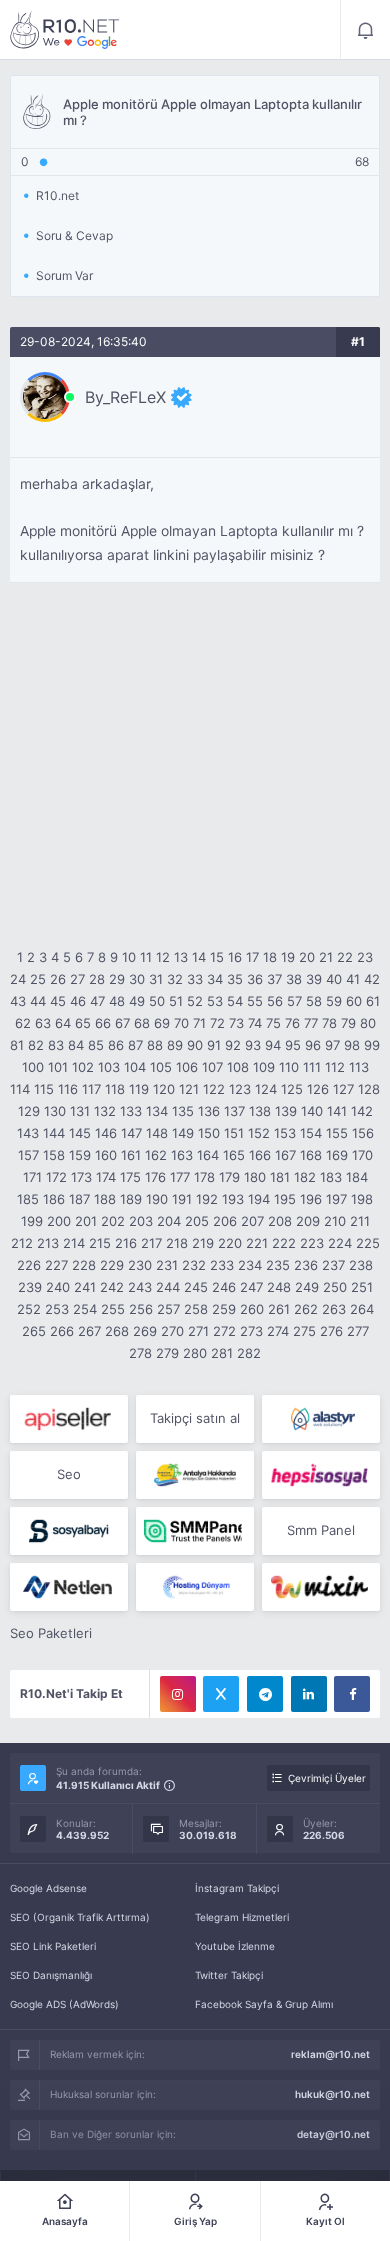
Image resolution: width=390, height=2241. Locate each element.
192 (207, 1199)
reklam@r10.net (330, 2054)
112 (335, 1067)
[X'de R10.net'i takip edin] (221, 1694)
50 (157, 1001)
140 (312, 1111)
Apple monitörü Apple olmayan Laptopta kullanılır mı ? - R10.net (65, 30)
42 (372, 979)
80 (368, 1023)
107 (212, 1067)
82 (36, 1045)
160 (106, 1155)
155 (337, 1133)
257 (168, 1309)
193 (233, 1199)
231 (167, 1265)
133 (131, 1111)
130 (55, 1111)
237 (333, 1265)
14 (199, 957)
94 (273, 1045)
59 (334, 1001)
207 (252, 1221)
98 (352, 1045)
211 (360, 1221)
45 (58, 1001)
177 (180, 1177)
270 (172, 1331)
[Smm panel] (195, 1531)
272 (224, 1331)
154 (311, 1133)
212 (22, 1243)
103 (109, 1067)
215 (100, 1243)
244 (168, 1287)
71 (199, 1023)
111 (312, 1067)
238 (361, 1265)
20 (307, 957)
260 (252, 1309)
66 (103, 1023)
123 (240, 1089)
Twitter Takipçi (229, 1975)
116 (68, 1089)
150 (209, 1133)
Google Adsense (48, 1888)
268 (117, 1331)
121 (189, 1089)
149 (183, 1133)
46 (78, 1001)
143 (28, 1133)
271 (198, 1331)
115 (44, 1089)
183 (331, 1177)
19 (288, 957)
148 (157, 1133)
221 (257, 1243)
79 (348, 1023)
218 (177, 1243)
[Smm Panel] (69, 1419)
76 (292, 1023)
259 (224, 1309)
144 (54, 1133)
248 (279, 1287)
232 (194, 1265)
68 (142, 1023)
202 (113, 1221)
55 (255, 1001)
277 (358, 1331)
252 (29, 1309)
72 (217, 1023)
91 (214, 1045)
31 (156, 979)
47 (97, 1001)
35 (235, 979)
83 (56, 1045)
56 (275, 1001)
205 (197, 1221)
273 (251, 1331)
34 (215, 979)
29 (117, 979)
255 (113, 1309)
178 (204, 1177)
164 (208, 1155)
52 (195, 1001)
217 (151, 1243)
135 (183, 1111)
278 (140, 1353)
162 (156, 1155)
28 (97, 979)
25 (38, 979)
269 (145, 1331)
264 (362, 1309)
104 (135, 1067)
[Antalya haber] (195, 1475)
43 (18, 1001)
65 (83, 1023)
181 (280, 1177)
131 (80, 1111)
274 (278, 1331)
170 (362, 1155)
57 (294, 1001)
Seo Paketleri (51, 1633)
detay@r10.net (333, 2134)
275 (304, 1331)
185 (28, 1199)
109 (264, 1067)
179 (229, 1177)
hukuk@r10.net (332, 2094)
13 (181, 957)
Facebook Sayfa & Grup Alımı (264, 2004)
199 (32, 1221)
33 (195, 979)
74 (255, 1023)
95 (293, 1045)
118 (115, 1089)
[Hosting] (321, 1419)
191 (182, 1199)
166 (260, 1155)
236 (306, 1265)
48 (117, 1001)
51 (176, 1001)
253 (57, 1309)
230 (140, 1265)
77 (311, 1023)
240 (58, 1287)
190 (157, 1199)
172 (56, 1177)
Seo (69, 1474)
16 (235, 957)
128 (369, 1089)
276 (331, 1331)
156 (363, 1133)
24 (18, 979)
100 (33, 1067)
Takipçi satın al (195, 1418)
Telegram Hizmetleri (242, 1917)
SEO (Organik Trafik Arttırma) (80, 1917)
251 (362, 1287)
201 (86, 1221)
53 (215, 1001)
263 (334, 1309)
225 (368, 1243)
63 (43, 1023)
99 (372, 1045)
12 (163, 957)
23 (365, 957)
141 (337, 1111)
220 (230, 1243)
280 (195, 1353)
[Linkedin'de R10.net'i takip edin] (309, 1694)
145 (80, 1133)
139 (286, 1111)
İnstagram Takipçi (237, 1888)
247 (251, 1287)
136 (209, 1111)
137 (234, 1111)
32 (175, 979)
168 (311, 1155)
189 (131, 1199)
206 (225, 1221)
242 (112, 1287)
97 (332, 1045)
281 (222, 1353)
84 (76, 1045)
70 (181, 1023)
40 (334, 979)
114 (20, 1089)
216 (126, 1243)
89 (175, 1045)
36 (255, 979)
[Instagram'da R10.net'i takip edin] (178, 1694)
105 (161, 1067)
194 (259, 1199)
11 (146, 957)
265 (34, 1331)
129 (29, 1111)
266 (62, 1331)
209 (308, 1221)
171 (32, 1177)
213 (48, 1243)
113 (359, 1067)
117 (91, 1089)
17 (252, 957)
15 (217, 957)
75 (273, 1023)
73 (236, 1023)
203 (141, 1221)
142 (362, 1111)
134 (157, 1111)
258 (196, 1309)
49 (137, 1001)
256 (141, 1309)
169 (337, 1155)
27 (77, 979)
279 (167, 1353)
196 (311, 1199)
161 (131, 1155)
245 (196, 1287)
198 (362, 1199)
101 (58, 1067)
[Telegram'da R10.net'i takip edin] (265, 1694)
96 (313, 1045)
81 (17, 1045)
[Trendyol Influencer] (321, 1587)
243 (140, 1287)
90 (195, 1045)
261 (279, 1309)
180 (255, 1177)
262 (306, 1309)
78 (329, 1023)
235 (278, 1265)
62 (23, 1023)
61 (373, 1001)
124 (266, 1089)
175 (130, 1177)
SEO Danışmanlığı (51, 1975)
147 (131, 1133)
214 (74, 1243)
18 (270, 957)
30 (137, 979)
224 (340, 1243)
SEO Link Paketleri (53, 1946)
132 (105, 1111)
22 (345, 957)
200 (59, 1221)
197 (336, 1199)
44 (38, 1001)
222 (284, 1243)
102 (83, 1067)
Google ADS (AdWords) (64, 2004)
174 (106, 1177)
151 (234, 1133)
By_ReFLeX (125, 397)
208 (280, 1221)
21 (326, 957)
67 (122, 1023)
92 (233, 1045)
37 (274, 979)
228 (84, 1265)
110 (289, 1067)
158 (54, 1155)
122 (214, 1089)
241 (85, 1287)
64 (63, 1023)
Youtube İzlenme (235, 1946)
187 (79, 1199)
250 (335, 1287)
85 (96, 1045)
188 (105, 1199)
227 (56, 1265)
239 (30, 1287)
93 (253, 1045)
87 (135, 1045)
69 (162, 1023)
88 (155, 1045)
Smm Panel (321, 1530)
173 (81, 1177)
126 (318, 1089)
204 (169, 1221)
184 (357, 1177)
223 (312, 1243)
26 (58, 979)
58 (314, 1001)
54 (235, 1001)
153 (285, 1133)
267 (89, 1331)
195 (285, 1199)
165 (234, 1155)
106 (187, 1067)
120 (164, 1089)
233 (222, 1265)
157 (28, 1155)
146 (106, 1133)
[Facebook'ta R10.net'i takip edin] (352, 1694)
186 (54, 1199)
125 (292, 1089)
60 (354, 1001)
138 (260, 1111)
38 (294, 979)
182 (305, 1177)
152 (259, 1133)
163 (182, 1155)
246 (224, 1287)
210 (335, 1221)
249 (307, 1287)
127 (343, 1089)
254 (85, 1309)
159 (80, 1155)
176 (155, 1177)
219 (203, 1243)
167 (285, 1155)
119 (139, 1089)
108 (238, 1067)
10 (129, 957)
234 (250, 1265)
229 (112, 1265)
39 (314, 979)
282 (249, 1353)
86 (116, 1045)
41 (353, 979)
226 (29, 1265)
